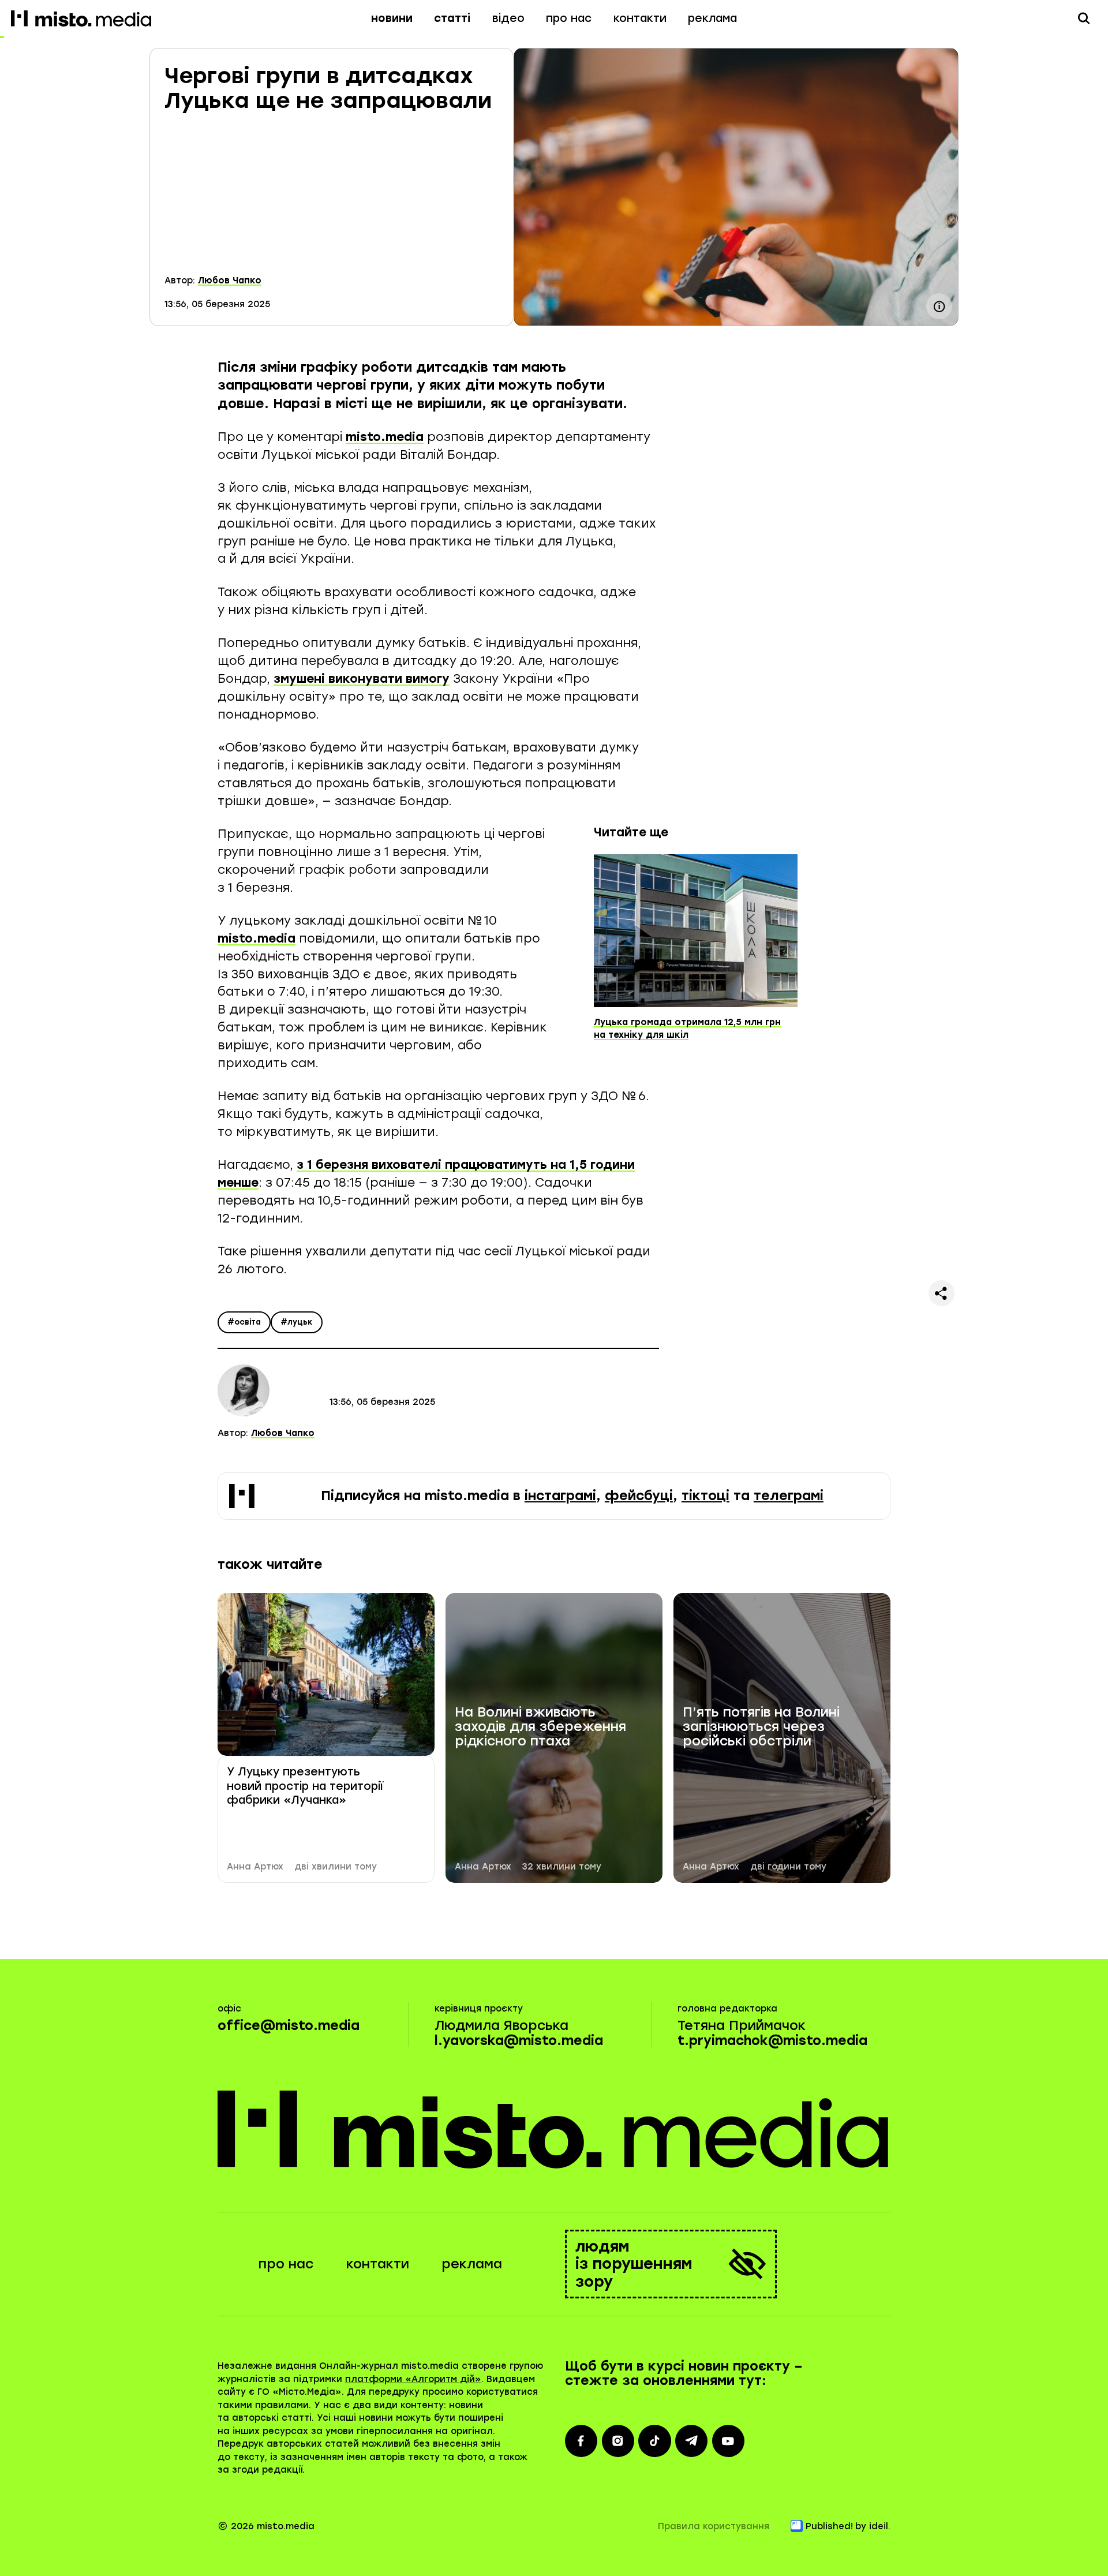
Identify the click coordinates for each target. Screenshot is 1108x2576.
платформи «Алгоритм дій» (413, 2379)
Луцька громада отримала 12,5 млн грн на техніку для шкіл (687, 1029)
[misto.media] (554, 2129)
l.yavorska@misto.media (519, 2041)
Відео (508, 18)
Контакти (640, 18)
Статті (452, 18)
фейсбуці (639, 1496)
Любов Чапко (230, 281)
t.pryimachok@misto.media (772, 2041)
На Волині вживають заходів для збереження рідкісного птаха (540, 1727)
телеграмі (789, 1496)
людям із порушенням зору (634, 2264)
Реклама (712, 18)
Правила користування (714, 2526)
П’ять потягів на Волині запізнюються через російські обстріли (761, 1727)
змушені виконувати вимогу (362, 678)
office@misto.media (289, 2026)
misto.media (385, 437)
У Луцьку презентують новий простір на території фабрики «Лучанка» (305, 1786)
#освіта (244, 1322)
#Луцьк (297, 1322)
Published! (829, 2526)
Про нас (569, 18)
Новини (392, 18)
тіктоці (705, 1496)
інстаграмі (560, 1496)
